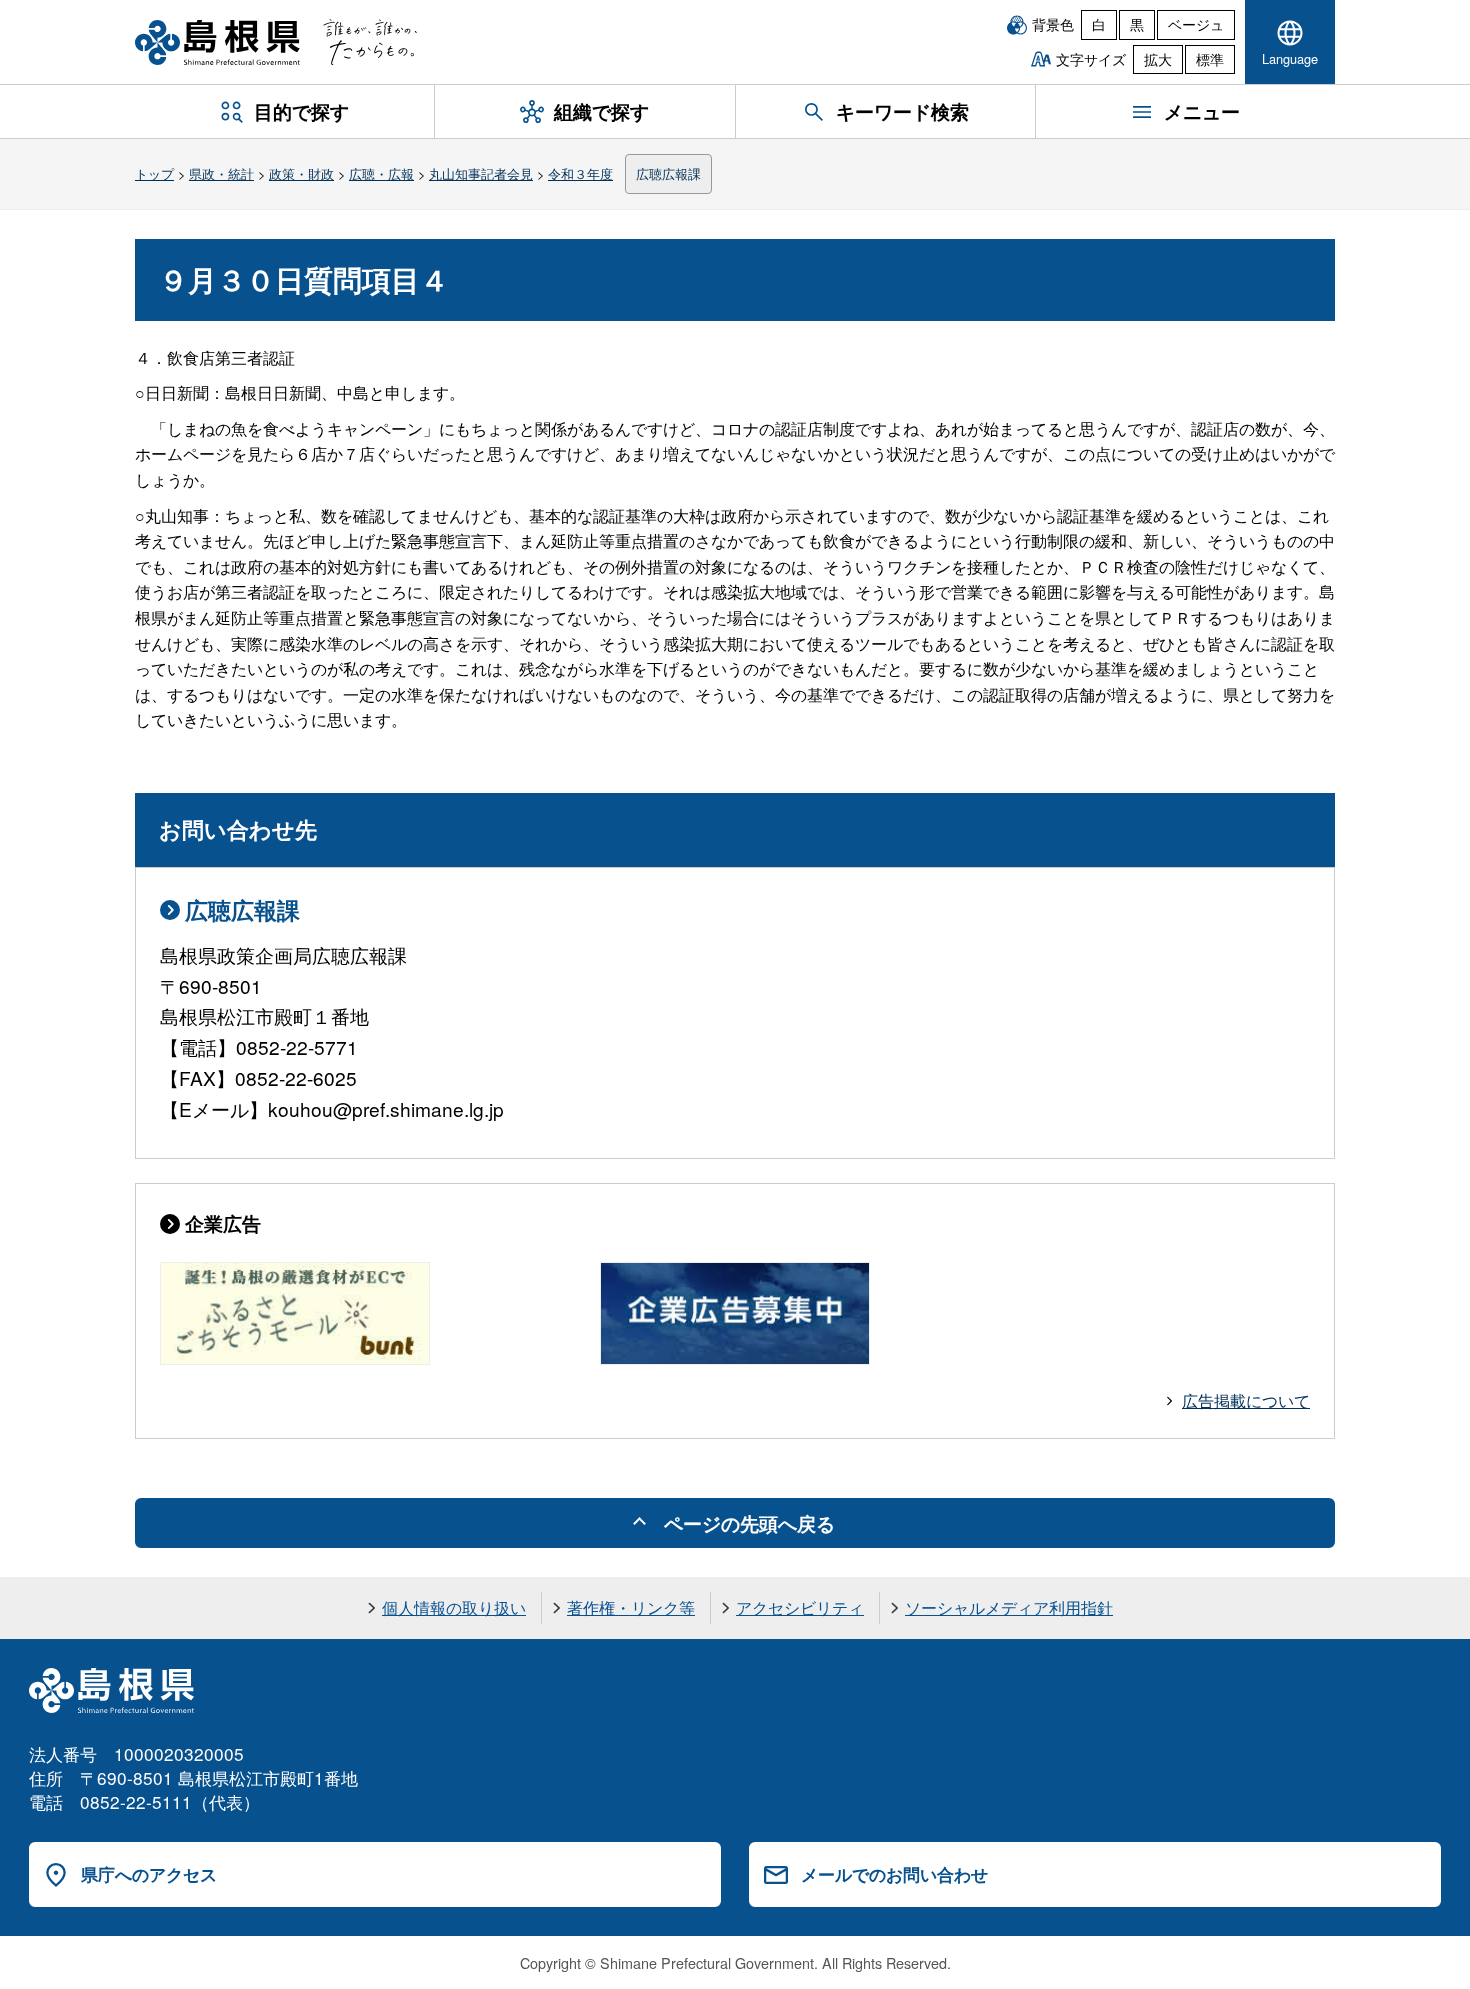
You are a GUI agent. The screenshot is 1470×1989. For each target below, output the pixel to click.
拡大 (1158, 59)
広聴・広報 (381, 173)
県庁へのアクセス (149, 1874)
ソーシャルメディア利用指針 (1009, 1607)
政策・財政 (301, 173)
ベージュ (1196, 24)
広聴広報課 (668, 173)
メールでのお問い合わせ (894, 1874)
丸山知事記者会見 (481, 173)
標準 (1210, 59)
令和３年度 (580, 173)
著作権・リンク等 (631, 1607)
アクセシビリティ (800, 1607)
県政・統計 (221, 173)
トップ (154, 173)
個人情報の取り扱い (454, 1607)
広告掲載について (1246, 1400)
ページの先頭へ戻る (749, 1523)
